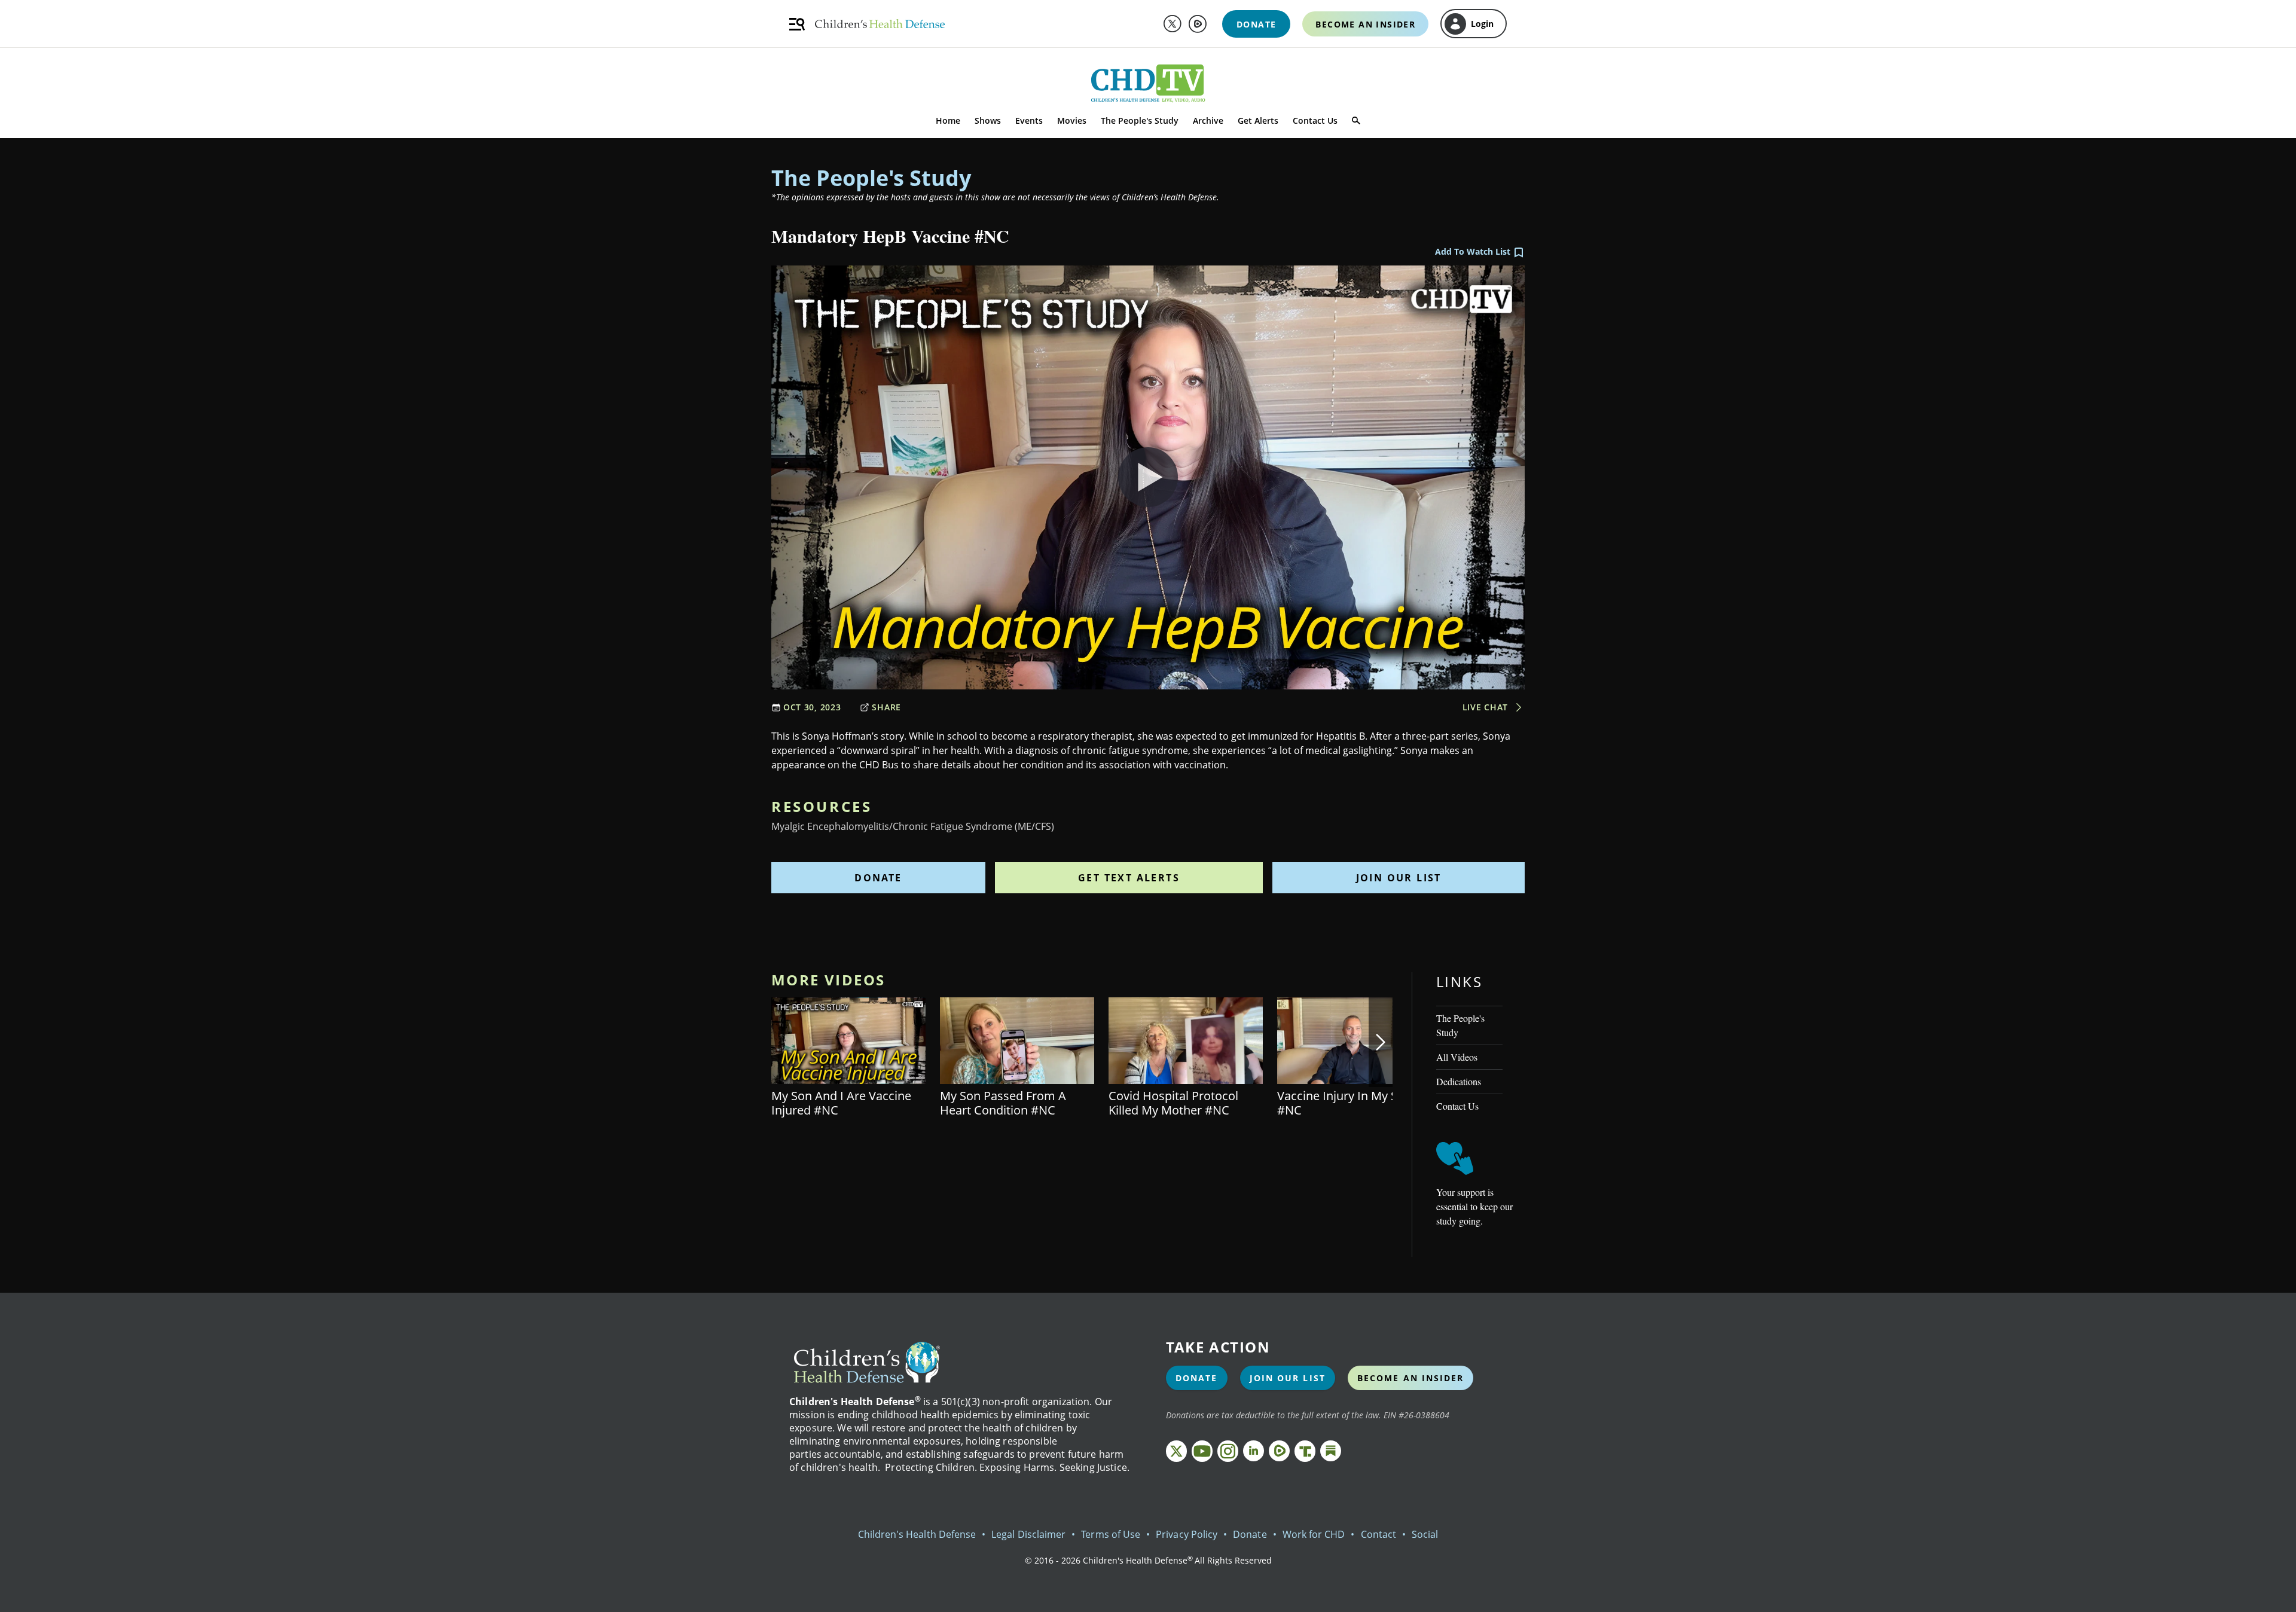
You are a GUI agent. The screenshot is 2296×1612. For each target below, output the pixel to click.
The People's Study (1140, 120)
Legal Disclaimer (1028, 1534)
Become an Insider (1411, 1378)
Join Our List (1399, 878)
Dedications (1459, 1081)
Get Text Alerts (1129, 878)
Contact (1378, 1534)
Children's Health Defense (917, 1534)
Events (1029, 120)
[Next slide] (1381, 1042)
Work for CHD (1314, 1534)
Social (1425, 1534)
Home (948, 120)
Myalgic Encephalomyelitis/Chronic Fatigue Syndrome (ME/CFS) (913, 826)
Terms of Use (1111, 1534)
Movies (1072, 120)
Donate (878, 878)
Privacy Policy (1187, 1534)
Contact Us (1315, 120)
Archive (1208, 120)
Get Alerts (1258, 120)
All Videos (1457, 1057)
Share (886, 707)
